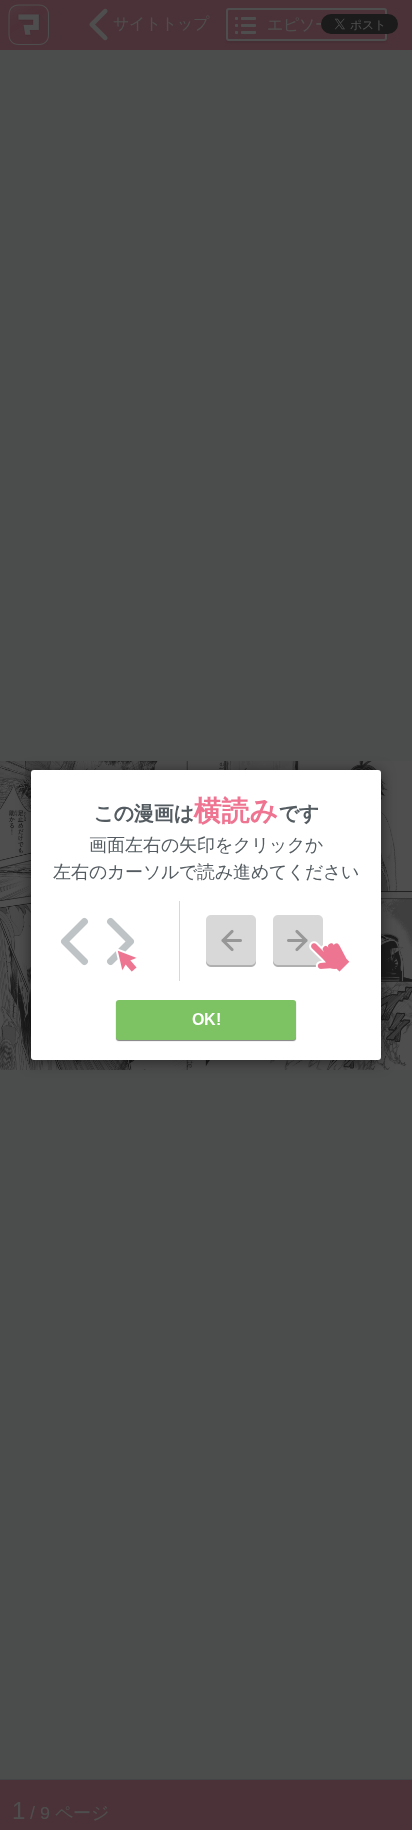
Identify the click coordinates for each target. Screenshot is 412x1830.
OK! (206, 1019)
